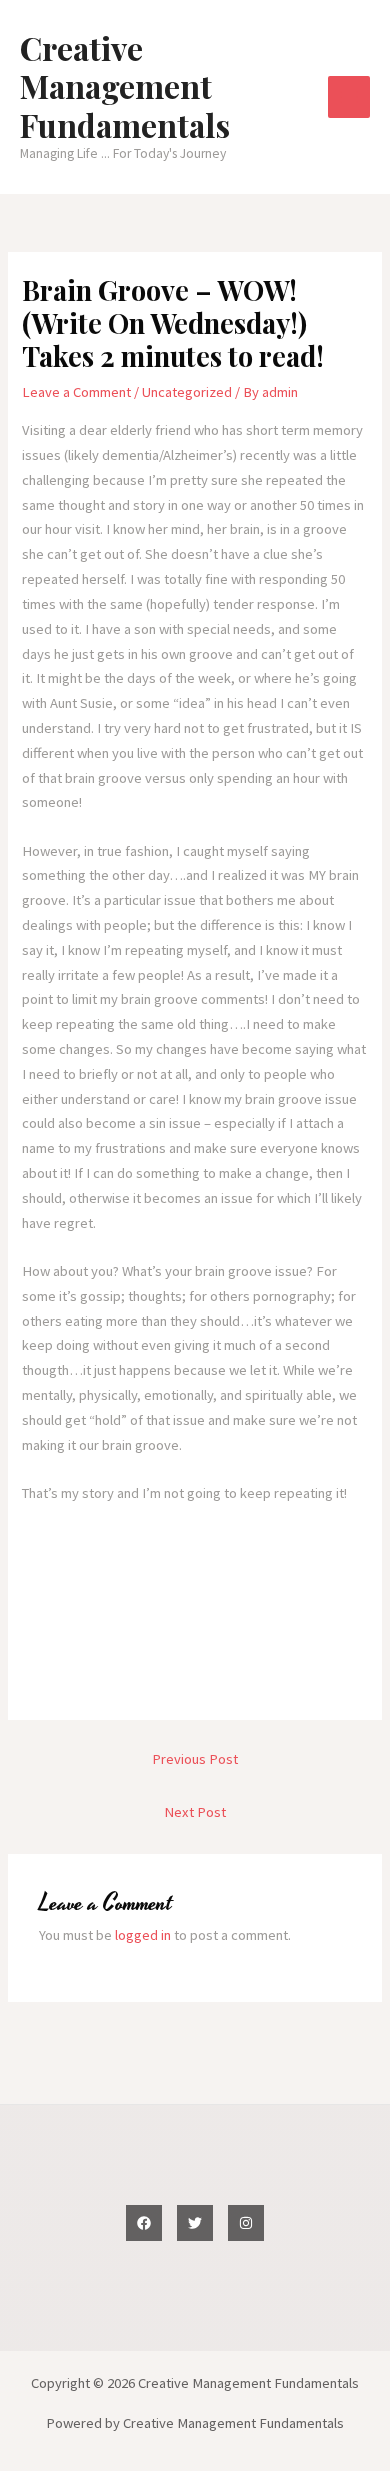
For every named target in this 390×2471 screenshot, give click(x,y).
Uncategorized (187, 392)
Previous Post (195, 1759)
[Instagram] (246, 2223)
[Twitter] (195, 2223)
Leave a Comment (76, 392)
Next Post (195, 1812)
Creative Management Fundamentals (125, 86)
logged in (143, 1935)
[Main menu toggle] (349, 97)
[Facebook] (144, 2223)
